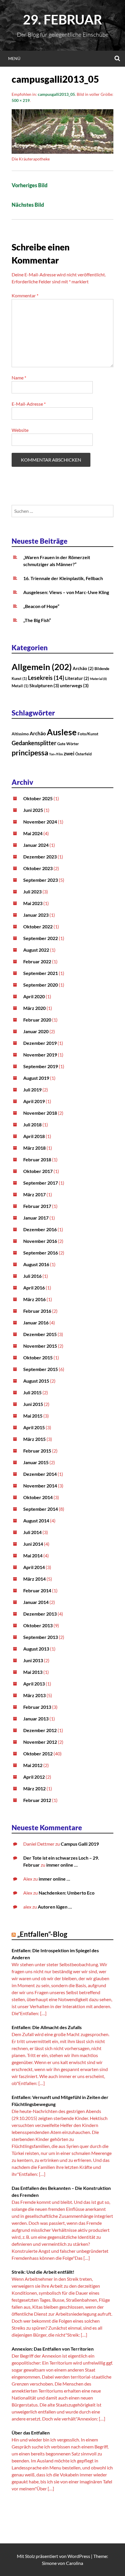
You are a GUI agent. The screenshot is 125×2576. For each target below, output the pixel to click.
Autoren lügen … (55, 1907)
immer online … (62, 1865)
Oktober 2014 (38, 1497)
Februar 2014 (37, 1590)
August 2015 (36, 1381)
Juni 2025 (33, 810)
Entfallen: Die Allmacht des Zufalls (47, 2027)
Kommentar (25, 295)
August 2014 (36, 1521)
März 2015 (34, 1439)
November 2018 (40, 1113)
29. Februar (63, 20)
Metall (20, 686)
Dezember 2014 (40, 1474)
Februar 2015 (37, 1451)
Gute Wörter (68, 744)
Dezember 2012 (40, 1730)
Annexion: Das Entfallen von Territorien (53, 2349)
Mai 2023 (33, 903)
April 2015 (34, 1427)
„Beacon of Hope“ (41, 606)
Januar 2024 (36, 845)
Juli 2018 (32, 1124)
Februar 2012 (37, 1800)
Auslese (62, 732)
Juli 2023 (32, 892)
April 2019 (34, 1101)
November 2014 (40, 1486)
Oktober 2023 (38, 868)
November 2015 (40, 1346)
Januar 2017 (36, 1218)
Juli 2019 (32, 1090)
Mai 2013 (33, 1672)
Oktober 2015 (38, 1357)
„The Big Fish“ (37, 620)
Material (98, 679)
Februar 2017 (37, 1206)
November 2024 (40, 822)
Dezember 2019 (40, 1043)
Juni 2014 (33, 1544)
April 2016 (34, 1288)
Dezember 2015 (40, 1334)
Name (19, 378)
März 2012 (34, 1788)
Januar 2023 (36, 915)
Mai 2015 (33, 1416)
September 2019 (41, 1066)
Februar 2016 (37, 1311)
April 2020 (34, 996)
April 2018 (34, 1136)
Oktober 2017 (38, 1171)
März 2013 (34, 1695)
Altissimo (20, 734)
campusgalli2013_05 (56, 94)
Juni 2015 (33, 1404)
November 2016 (40, 1241)
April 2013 (34, 1684)
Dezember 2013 (40, 1614)
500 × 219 (21, 100)
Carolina (75, 2563)
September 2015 (41, 1369)
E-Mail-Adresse (29, 404)
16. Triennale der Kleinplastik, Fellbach (63, 578)
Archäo (83, 668)
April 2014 (34, 1567)
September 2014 (41, 1509)
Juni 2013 (33, 1660)
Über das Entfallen (31, 2433)
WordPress (79, 2556)
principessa (30, 753)
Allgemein (42, 667)
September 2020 (41, 985)
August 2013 (36, 1649)
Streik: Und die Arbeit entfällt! (43, 2272)
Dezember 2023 (40, 857)
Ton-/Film (56, 754)
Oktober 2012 (38, 1753)
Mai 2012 (33, 1765)
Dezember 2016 (40, 1229)
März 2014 (34, 1579)
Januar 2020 (36, 1031)
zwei (69, 753)
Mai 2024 (33, 833)
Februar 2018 (37, 1159)
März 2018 (34, 1148)
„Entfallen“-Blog (42, 1934)
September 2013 (41, 1637)
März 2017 (34, 1194)
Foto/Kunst (88, 734)
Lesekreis (46, 678)
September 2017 (41, 1183)
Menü (14, 58)
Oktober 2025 (38, 798)
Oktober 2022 (38, 926)
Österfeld (83, 754)
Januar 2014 (36, 1602)
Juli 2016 (32, 1276)
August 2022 (36, 950)
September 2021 (41, 973)
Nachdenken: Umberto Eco (67, 1893)
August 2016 (36, 1264)
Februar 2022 (37, 961)
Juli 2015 (32, 1392)
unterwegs (74, 685)
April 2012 (34, 1777)
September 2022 (41, 938)
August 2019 (36, 1078)
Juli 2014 (32, 1532)
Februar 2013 (37, 1707)
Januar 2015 (36, 1462)
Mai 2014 (33, 1555)
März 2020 (34, 1008)
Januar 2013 (36, 1719)
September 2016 (41, 1253)
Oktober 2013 (38, 1625)
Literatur (77, 678)
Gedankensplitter (34, 743)
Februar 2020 (37, 1020)
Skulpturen (44, 685)
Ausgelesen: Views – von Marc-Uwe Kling (66, 592)
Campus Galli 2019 (80, 1844)
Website (20, 430)
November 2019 (40, 1055)
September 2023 (41, 880)
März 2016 (34, 1299)
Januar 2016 (36, 1323)
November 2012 (40, 1742)
